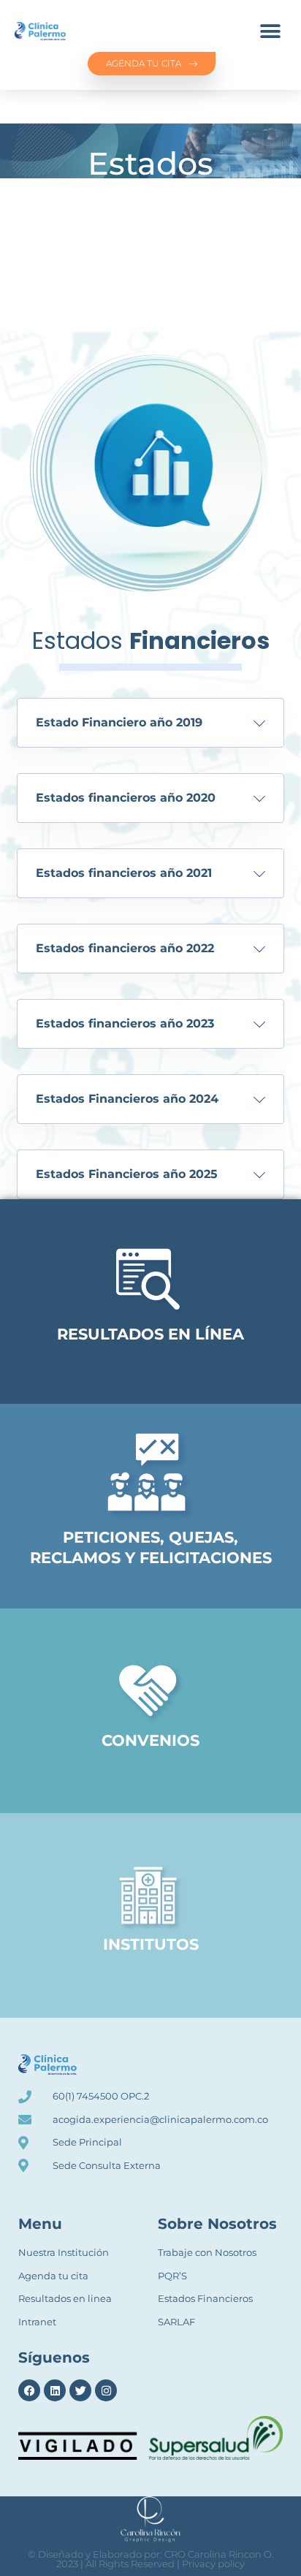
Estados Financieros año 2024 (127, 1099)
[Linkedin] (55, 2390)
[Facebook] (29, 2390)
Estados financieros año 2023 (125, 1023)
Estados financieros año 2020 (126, 798)
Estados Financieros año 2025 (127, 1174)
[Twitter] (80, 2390)
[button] (270, 31)
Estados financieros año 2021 (124, 873)
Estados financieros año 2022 (125, 948)
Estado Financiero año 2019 (119, 722)
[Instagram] (106, 2390)
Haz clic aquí (150, 1317)
